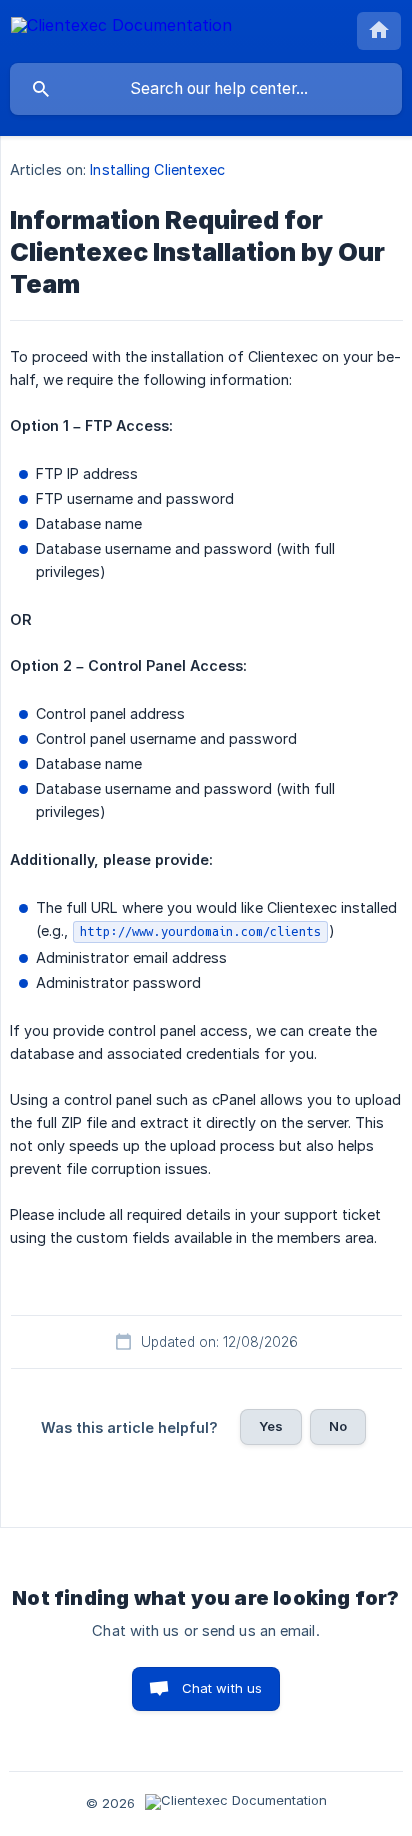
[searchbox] (206, 89)
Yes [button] (271, 1426)
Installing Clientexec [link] (157, 169)
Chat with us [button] (222, 1688)
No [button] (338, 1426)
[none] (121, 28)
